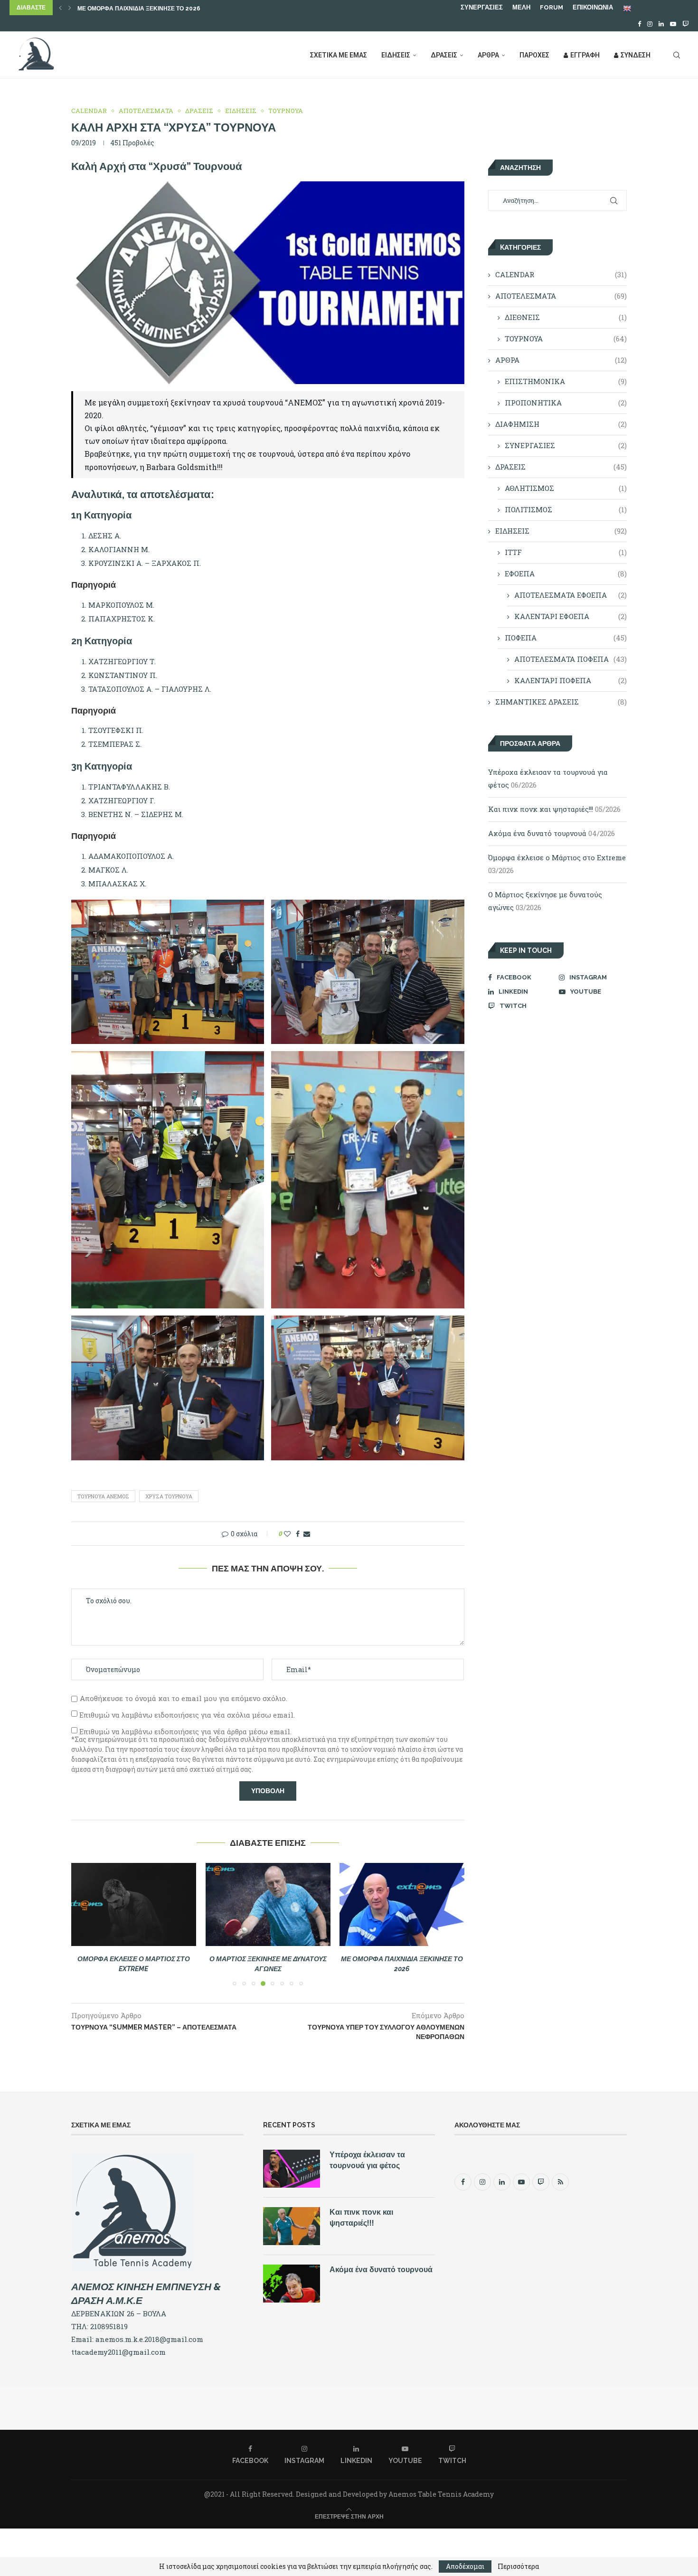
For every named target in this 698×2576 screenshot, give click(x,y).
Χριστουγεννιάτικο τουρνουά (123, 9)
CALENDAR (561, 274)
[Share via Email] (307, 1534)
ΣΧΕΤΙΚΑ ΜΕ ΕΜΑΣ (339, 55)
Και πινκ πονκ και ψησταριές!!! (541, 809)
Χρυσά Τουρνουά (169, 1496)
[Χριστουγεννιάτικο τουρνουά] (405, 1904)
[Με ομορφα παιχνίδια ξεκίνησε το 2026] (269, 1904)
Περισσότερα (518, 2567)
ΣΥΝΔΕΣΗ (636, 55)
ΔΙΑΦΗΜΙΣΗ (561, 424)
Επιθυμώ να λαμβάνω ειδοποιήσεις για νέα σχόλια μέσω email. (187, 1715)
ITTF (566, 552)
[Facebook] (639, 24)
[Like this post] (287, 1534)
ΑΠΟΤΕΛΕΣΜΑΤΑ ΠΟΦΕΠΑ (571, 659)
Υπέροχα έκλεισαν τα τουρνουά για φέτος (367, 2160)
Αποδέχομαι (465, 2566)
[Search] (677, 55)
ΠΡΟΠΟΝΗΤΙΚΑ (566, 403)
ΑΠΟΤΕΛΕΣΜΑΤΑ (561, 296)
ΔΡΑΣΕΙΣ (444, 55)
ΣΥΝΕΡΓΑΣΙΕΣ (482, 7)
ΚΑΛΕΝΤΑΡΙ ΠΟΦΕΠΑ (571, 680)
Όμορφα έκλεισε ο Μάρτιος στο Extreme (557, 857)
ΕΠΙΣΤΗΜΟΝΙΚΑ (566, 381)
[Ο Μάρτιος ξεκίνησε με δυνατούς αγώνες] (134, 1904)
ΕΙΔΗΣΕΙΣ (396, 55)
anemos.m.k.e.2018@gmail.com (149, 2339)
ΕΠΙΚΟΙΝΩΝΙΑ (593, 7)
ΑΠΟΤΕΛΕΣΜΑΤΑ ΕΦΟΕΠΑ (571, 595)
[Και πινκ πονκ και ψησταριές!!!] (292, 2226)
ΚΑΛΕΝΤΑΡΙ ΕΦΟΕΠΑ (571, 616)
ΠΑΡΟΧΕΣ (534, 55)
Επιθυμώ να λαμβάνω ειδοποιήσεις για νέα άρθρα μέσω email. (185, 1731)
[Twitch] (685, 24)
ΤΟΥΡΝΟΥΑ (566, 338)
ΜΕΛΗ (521, 7)
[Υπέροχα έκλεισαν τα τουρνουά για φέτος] (292, 2169)
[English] (628, 8)
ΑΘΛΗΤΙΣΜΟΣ (566, 488)
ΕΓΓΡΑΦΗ (585, 55)
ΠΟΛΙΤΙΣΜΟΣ (566, 509)
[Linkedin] (661, 24)
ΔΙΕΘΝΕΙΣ (566, 317)
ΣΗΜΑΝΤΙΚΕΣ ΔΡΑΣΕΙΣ (561, 702)
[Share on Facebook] (298, 1534)
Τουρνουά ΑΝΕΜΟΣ (103, 1496)
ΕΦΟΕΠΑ (566, 573)
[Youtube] (673, 24)
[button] (60, 8)
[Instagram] (650, 24)
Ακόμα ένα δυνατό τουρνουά (537, 833)
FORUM (552, 7)
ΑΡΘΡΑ (488, 55)
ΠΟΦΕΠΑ (566, 638)
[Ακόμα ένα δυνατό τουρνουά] (292, 2284)
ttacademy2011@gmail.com (118, 2352)
